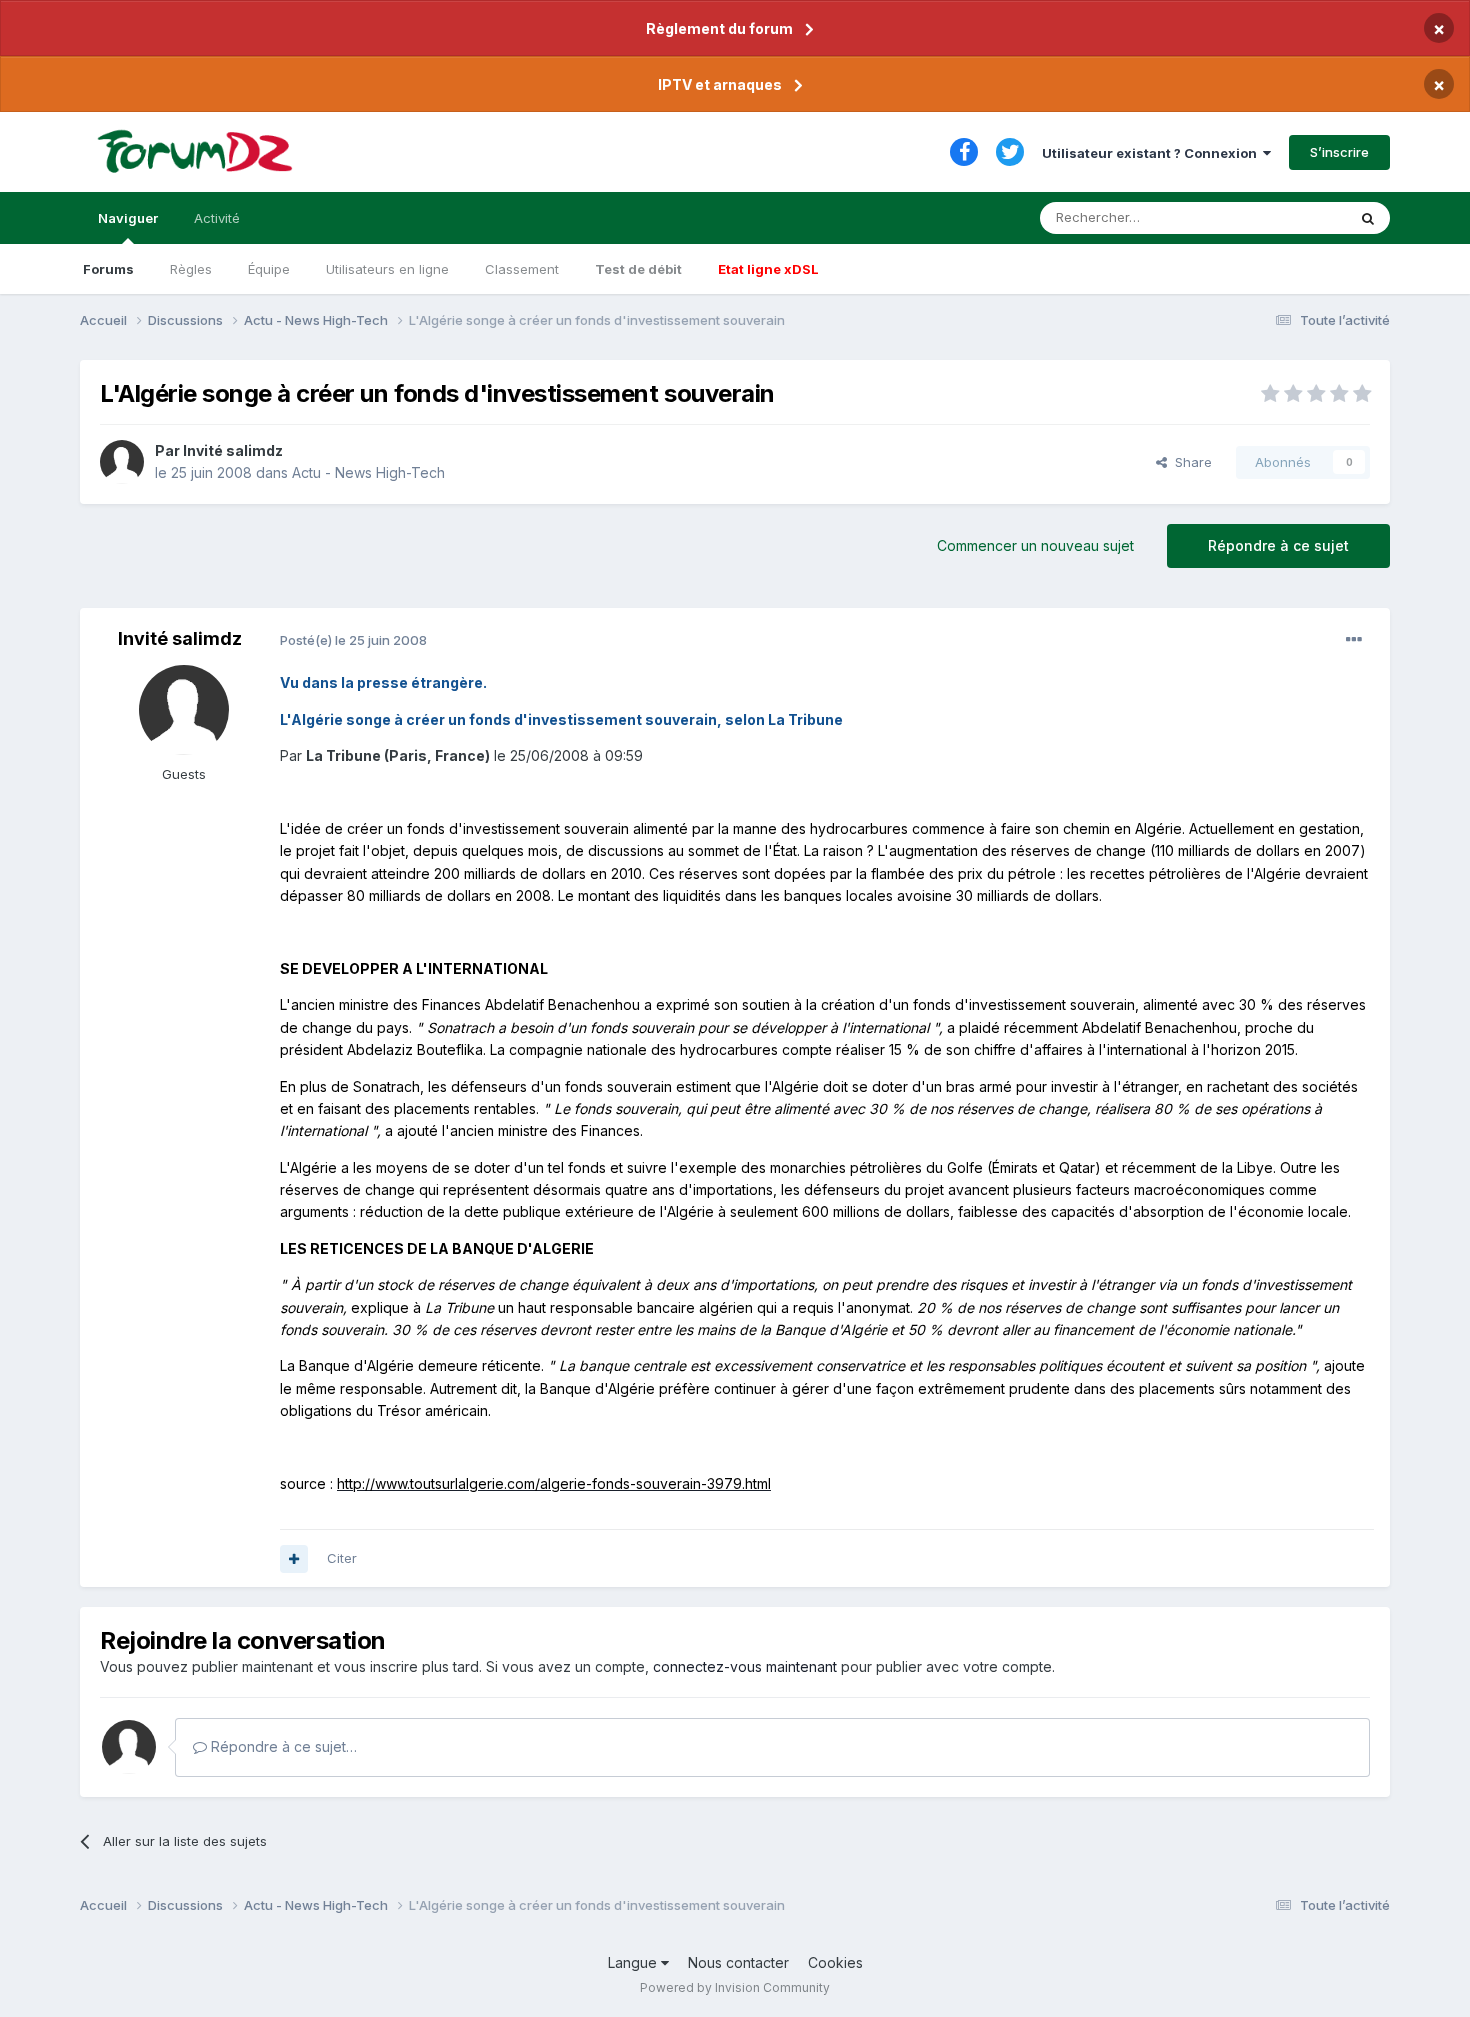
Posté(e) (353, 640)
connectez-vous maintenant (745, 1666)
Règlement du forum (719, 28)
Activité (217, 218)
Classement (522, 269)
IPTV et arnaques (720, 84)
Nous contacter (738, 1962)
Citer (342, 1558)
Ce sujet (1294, 217)
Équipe (269, 269)
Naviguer (128, 218)
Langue (634, 1962)
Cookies (835, 1962)
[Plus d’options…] (1354, 640)
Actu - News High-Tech (368, 472)
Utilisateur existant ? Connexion (1152, 153)
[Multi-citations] (294, 1559)
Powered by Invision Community (735, 1987)
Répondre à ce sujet (1278, 545)
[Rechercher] (1368, 218)
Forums (108, 269)
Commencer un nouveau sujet (1035, 545)
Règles (191, 269)
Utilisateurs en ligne (387, 269)
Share (1189, 462)
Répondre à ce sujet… (282, 1746)
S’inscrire (1339, 152)
